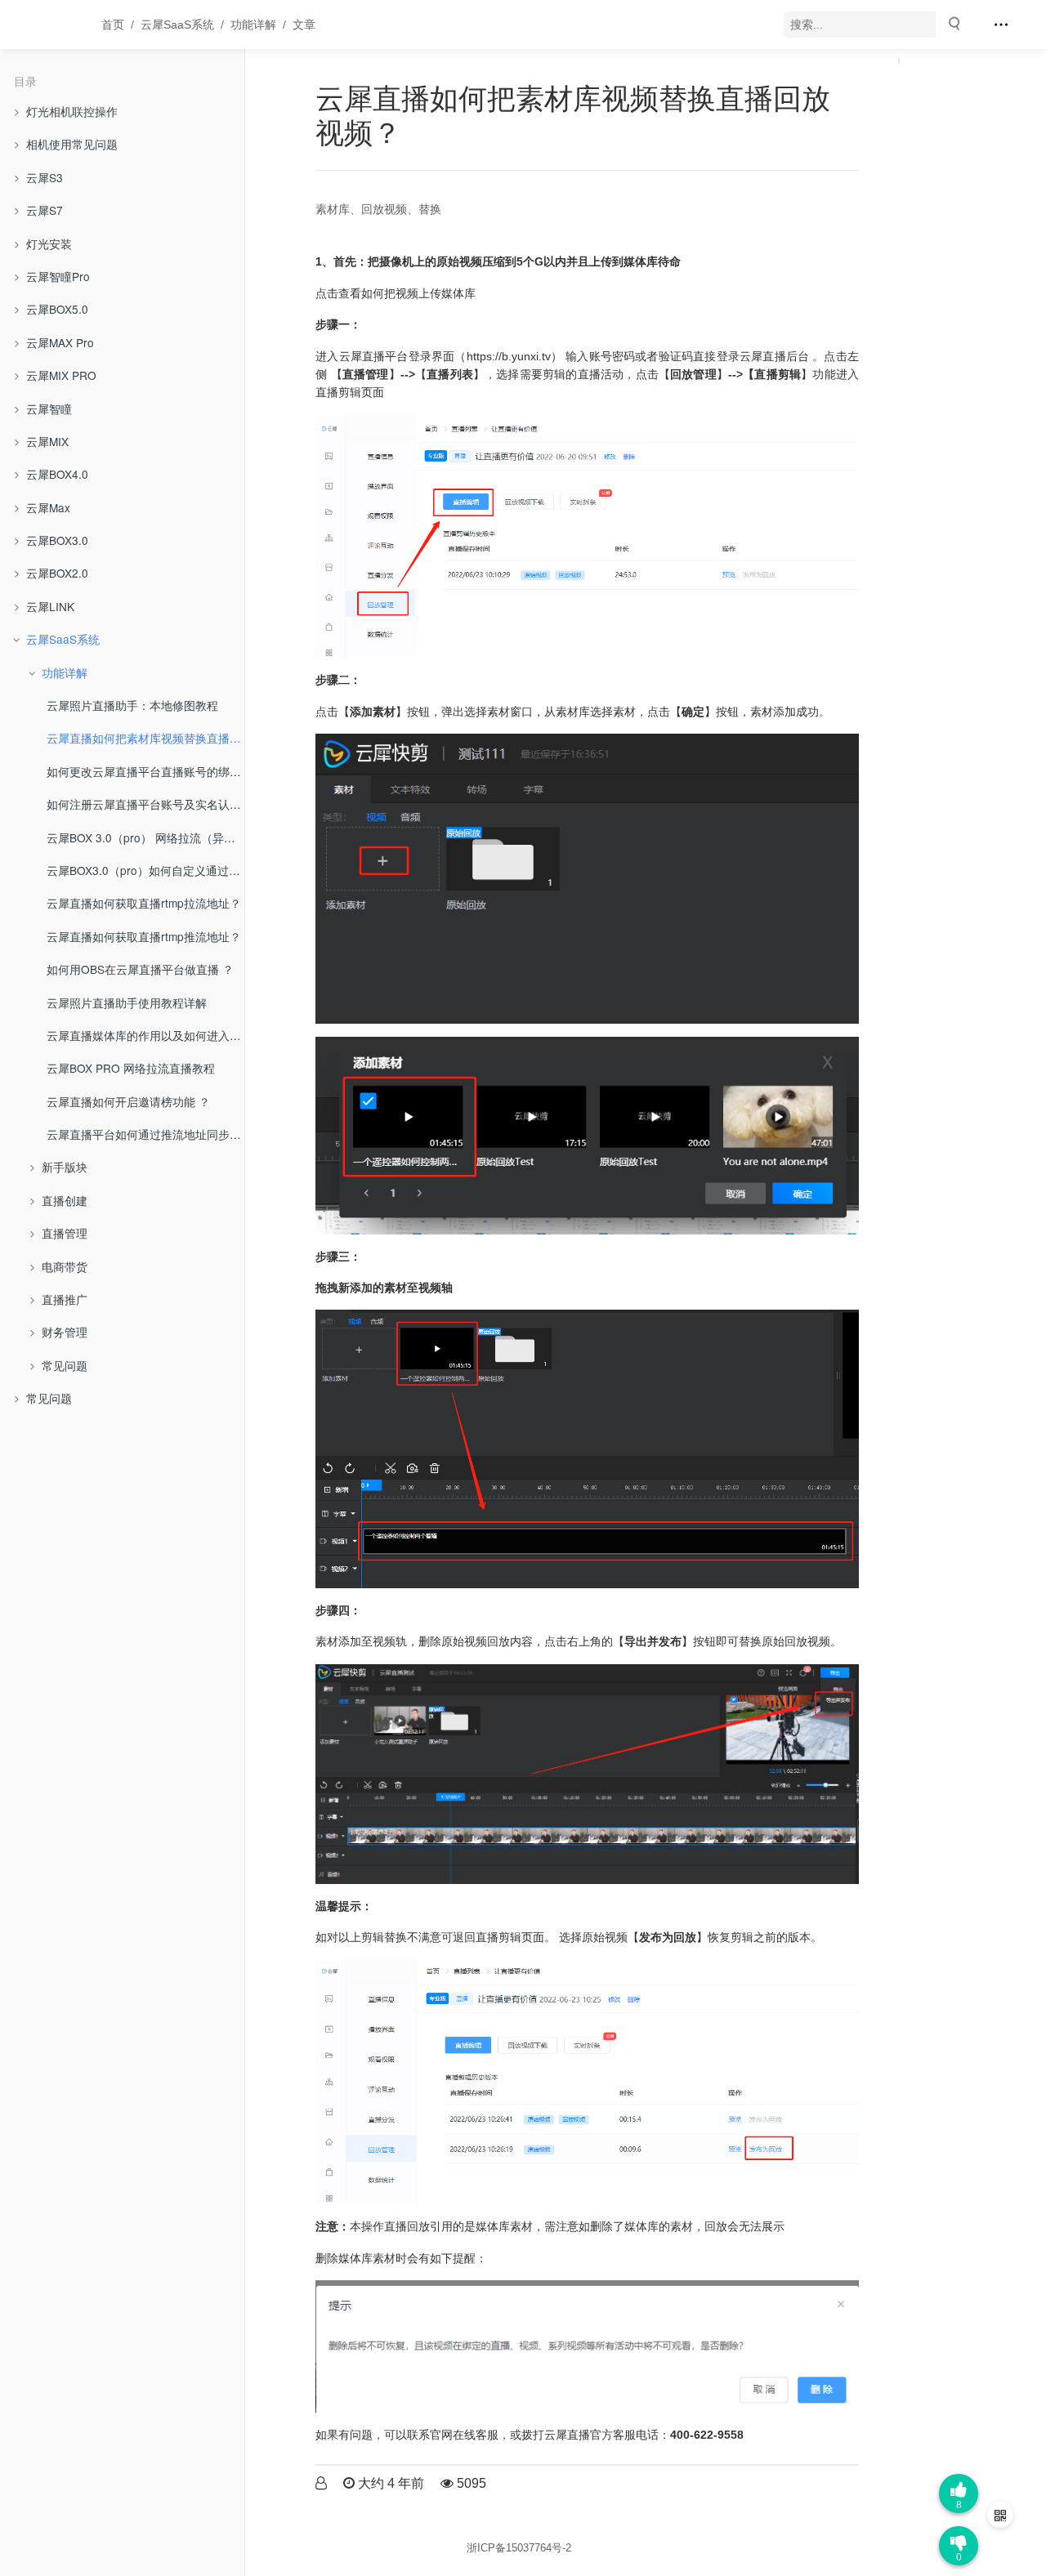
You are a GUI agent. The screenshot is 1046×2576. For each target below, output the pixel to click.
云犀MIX (47, 441)
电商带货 (65, 1266)
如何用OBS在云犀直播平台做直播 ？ (140, 969)
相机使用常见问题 (72, 144)
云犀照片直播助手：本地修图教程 (132, 705)
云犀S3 (45, 177)
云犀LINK (50, 606)
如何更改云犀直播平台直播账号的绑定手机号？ (145, 771)
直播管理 (65, 1233)
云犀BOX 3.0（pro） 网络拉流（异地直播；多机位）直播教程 (145, 837)
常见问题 (65, 1365)
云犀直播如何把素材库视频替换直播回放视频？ (145, 738)
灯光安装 (49, 243)
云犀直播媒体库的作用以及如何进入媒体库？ (145, 1035)
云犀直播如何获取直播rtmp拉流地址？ (144, 903)
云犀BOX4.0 (57, 474)
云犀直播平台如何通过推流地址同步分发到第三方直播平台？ (145, 1134)
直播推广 (65, 1299)
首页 (113, 25)
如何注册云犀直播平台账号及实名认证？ (145, 804)
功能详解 (253, 25)
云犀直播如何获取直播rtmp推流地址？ (144, 936)
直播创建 (65, 1200)
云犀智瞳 (49, 408)
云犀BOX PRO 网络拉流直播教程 (131, 1068)
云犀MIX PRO (61, 375)
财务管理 (65, 1332)
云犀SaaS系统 (177, 25)
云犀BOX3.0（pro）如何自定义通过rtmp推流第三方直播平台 (145, 870)
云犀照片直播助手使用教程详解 (127, 1002)
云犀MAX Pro (60, 342)
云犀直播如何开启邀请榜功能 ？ (128, 1101)
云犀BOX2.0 (57, 573)
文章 (304, 25)
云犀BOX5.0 (57, 309)
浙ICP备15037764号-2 (519, 2548)
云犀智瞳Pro (58, 276)
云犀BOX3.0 (57, 540)
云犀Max (48, 507)
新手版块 (65, 1167)
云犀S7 (45, 210)
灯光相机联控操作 (72, 111)
